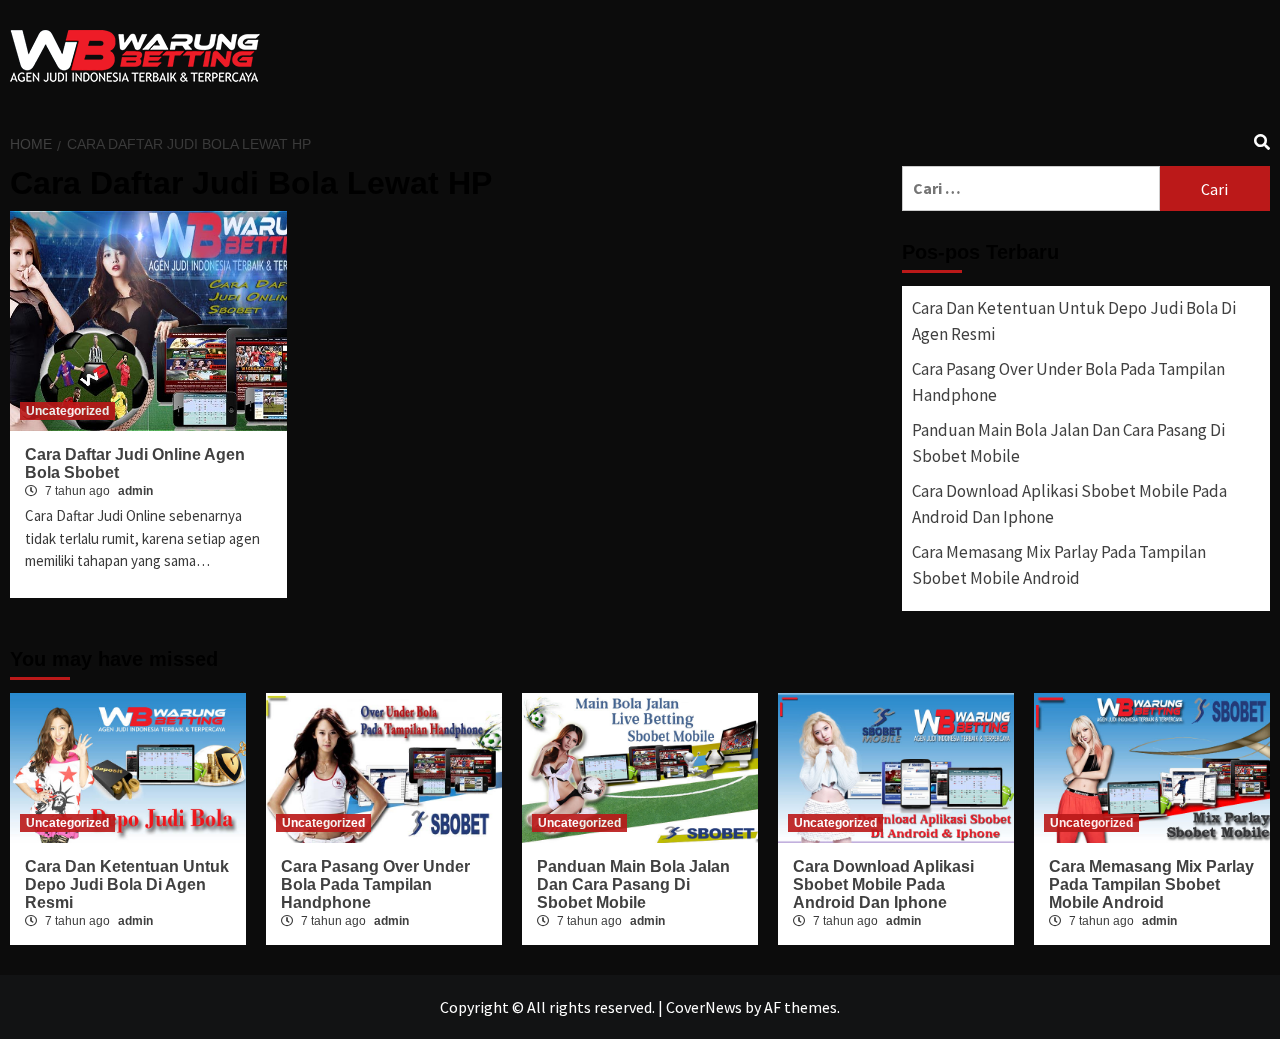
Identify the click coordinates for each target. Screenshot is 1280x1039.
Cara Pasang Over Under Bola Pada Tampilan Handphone (1068, 382)
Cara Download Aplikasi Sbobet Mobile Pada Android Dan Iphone (1069, 504)
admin (135, 491)
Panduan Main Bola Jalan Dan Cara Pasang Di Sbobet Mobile (1068, 443)
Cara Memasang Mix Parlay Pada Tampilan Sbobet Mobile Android (1059, 565)
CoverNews (704, 1007)
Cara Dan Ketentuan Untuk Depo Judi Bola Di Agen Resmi (1074, 321)
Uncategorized (67, 411)
